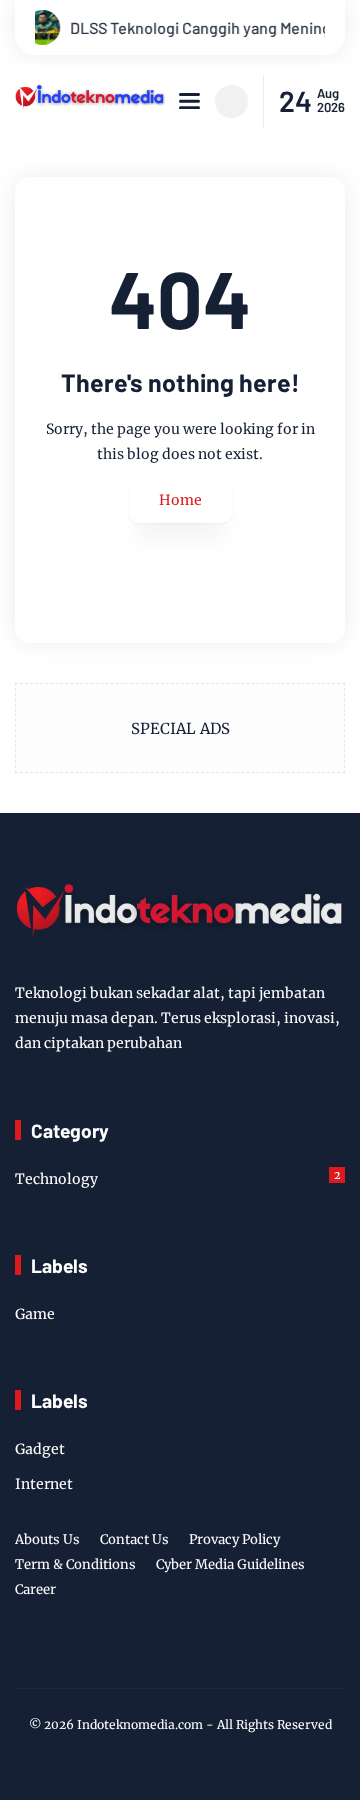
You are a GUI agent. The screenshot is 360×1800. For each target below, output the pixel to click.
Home (180, 500)
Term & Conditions (75, 1564)
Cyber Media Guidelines (230, 1564)
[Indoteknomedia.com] (90, 106)
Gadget (40, 1449)
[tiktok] (209, 1656)
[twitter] (147, 1656)
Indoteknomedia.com (140, 1724)
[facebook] (116, 1656)
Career (35, 1589)
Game (35, 1314)
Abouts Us (47, 1539)
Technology (178, 1178)
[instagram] (178, 1656)
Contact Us (134, 1539)
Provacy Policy (234, 1539)
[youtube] (240, 1656)
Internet (44, 1484)
